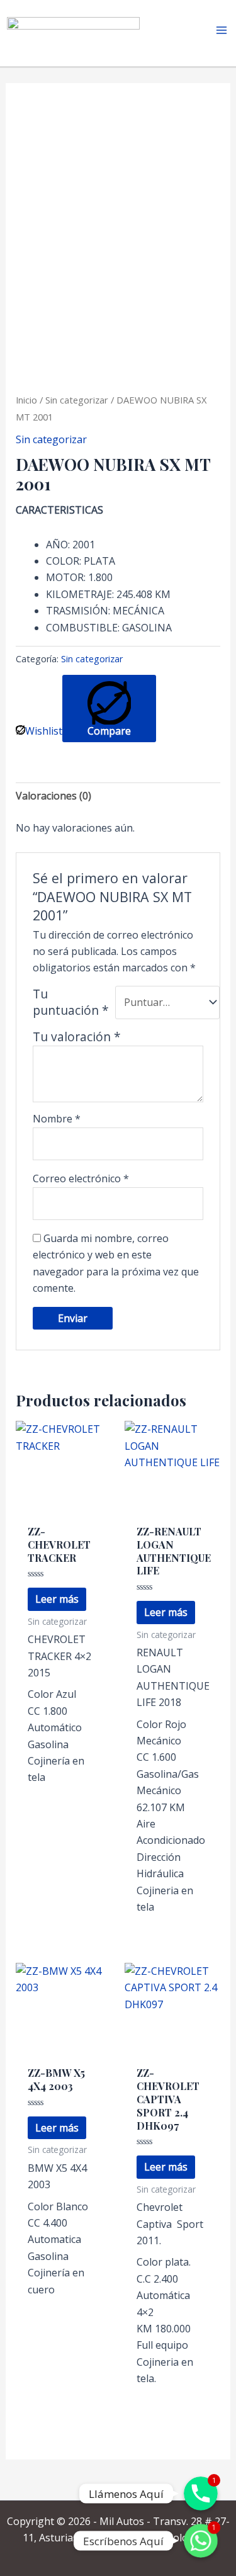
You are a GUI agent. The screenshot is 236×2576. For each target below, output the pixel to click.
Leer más (57, 1599)
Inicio (26, 400)
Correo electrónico (81, 1178)
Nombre (57, 1119)
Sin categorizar (77, 400)
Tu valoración (77, 1037)
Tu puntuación (71, 1002)
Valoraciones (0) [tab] (53, 796)
